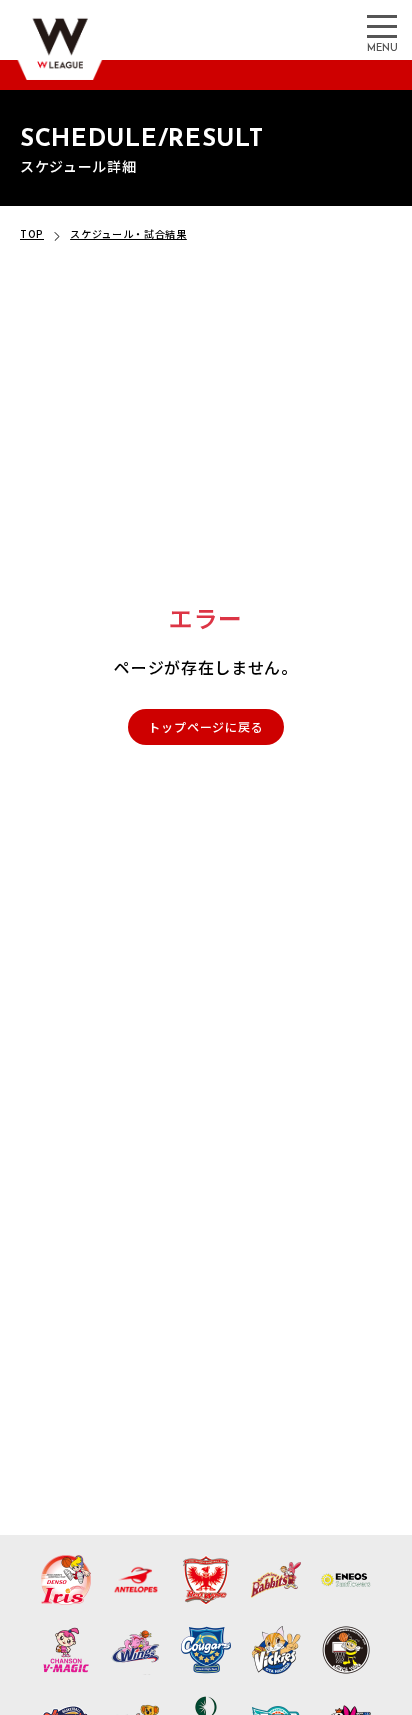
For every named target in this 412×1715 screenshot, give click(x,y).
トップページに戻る (205, 726)
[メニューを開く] (382, 25)
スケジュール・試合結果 (128, 233)
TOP (32, 233)
